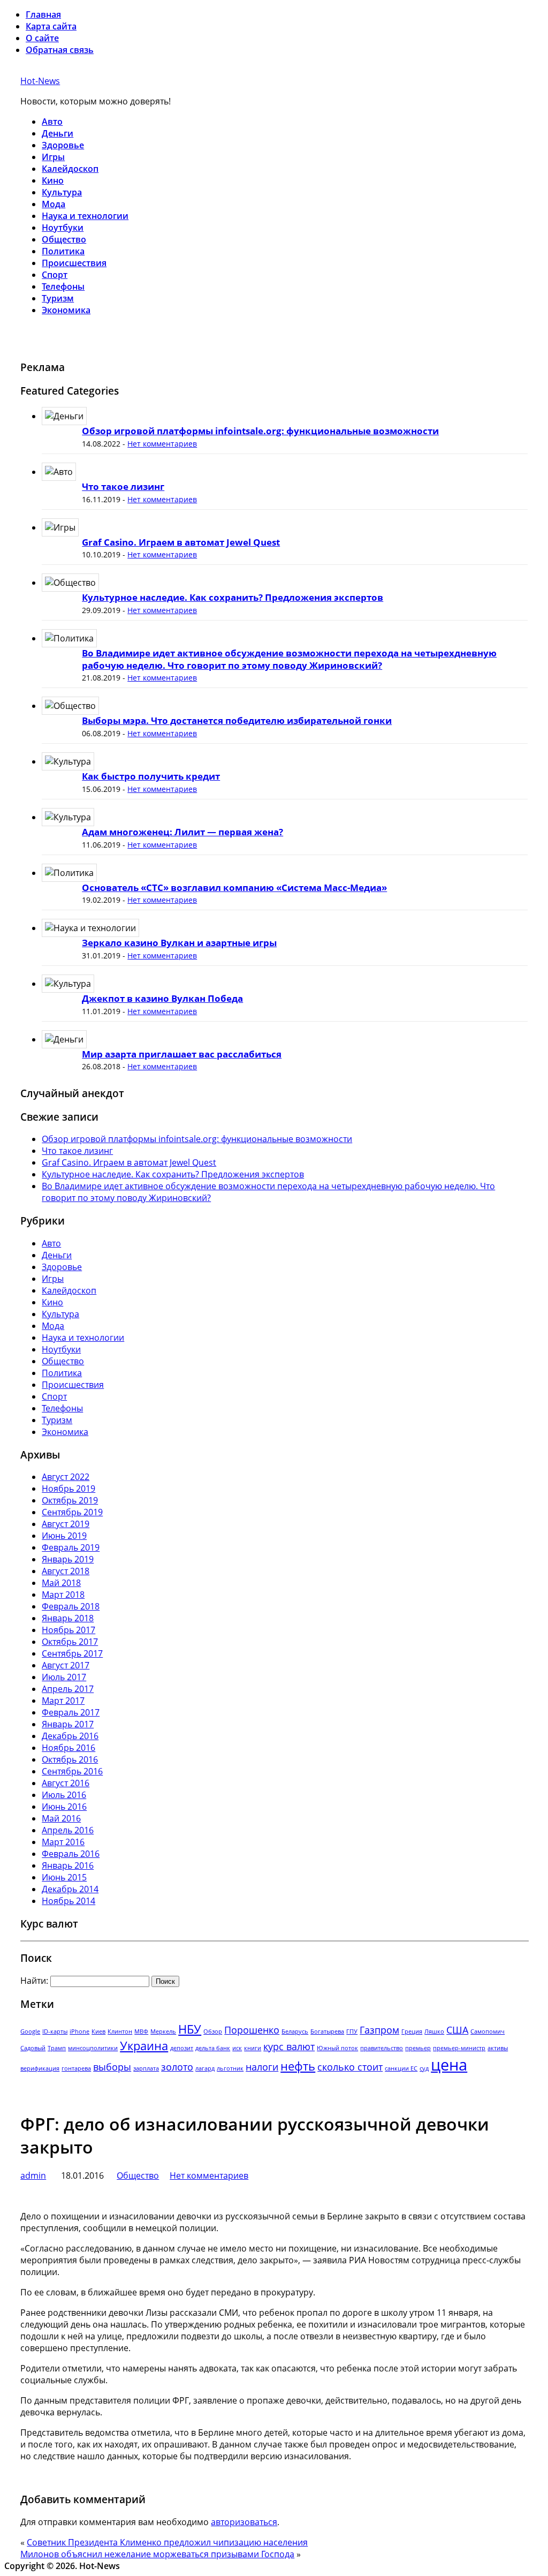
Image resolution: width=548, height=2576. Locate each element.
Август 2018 (66, 1571)
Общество (64, 239)
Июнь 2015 (64, 1877)
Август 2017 (66, 1665)
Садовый (33, 2048)
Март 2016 (63, 1842)
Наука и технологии (85, 216)
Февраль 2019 (71, 1547)
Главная (43, 14)
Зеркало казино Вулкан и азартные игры (179, 943)
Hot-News (40, 81)
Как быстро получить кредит (151, 776)
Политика (63, 251)
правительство (382, 2048)
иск (237, 2048)
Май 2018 (61, 1583)
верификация (40, 2068)
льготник (230, 2068)
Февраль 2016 (71, 1854)
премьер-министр (459, 2048)
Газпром (379, 2030)
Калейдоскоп (70, 169)
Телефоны (63, 286)
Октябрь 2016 (70, 1759)
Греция (412, 2031)
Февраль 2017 (71, 1712)
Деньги (58, 133)
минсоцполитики (93, 2048)
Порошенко (252, 2030)
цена (449, 2065)
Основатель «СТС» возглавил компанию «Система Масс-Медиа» (234, 887)
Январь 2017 (68, 1724)
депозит (182, 2048)
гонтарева (76, 2068)
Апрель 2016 (68, 1830)
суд (424, 2068)
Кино (53, 180)
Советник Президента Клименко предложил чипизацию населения (167, 2542)
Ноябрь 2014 (68, 1901)
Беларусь (295, 2031)
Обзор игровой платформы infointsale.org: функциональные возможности (260, 431)
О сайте (42, 38)
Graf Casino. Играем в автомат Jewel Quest (181, 542)
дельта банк (213, 2048)
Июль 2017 (64, 1677)
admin (33, 2175)
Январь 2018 (68, 1618)
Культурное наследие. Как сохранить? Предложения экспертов (233, 597)
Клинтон (120, 2031)
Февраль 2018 (71, 1606)
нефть (298, 2066)
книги (253, 2048)
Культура (62, 192)
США (457, 2030)
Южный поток (337, 2048)
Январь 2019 (68, 1559)
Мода (54, 204)
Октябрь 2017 (70, 1642)
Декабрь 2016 (70, 1736)
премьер (418, 2048)
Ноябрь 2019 (68, 1489)
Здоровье (63, 145)
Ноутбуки (63, 228)
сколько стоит (350, 2067)
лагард (205, 2068)
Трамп (57, 2048)
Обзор (213, 2031)
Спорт (55, 275)
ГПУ (352, 2031)
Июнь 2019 (64, 1536)
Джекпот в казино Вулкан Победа (162, 998)
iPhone (79, 2031)
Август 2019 (66, 1524)
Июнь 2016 (64, 1807)
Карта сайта (51, 26)
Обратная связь (60, 50)
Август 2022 (66, 1477)
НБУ (190, 2029)
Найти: (34, 1981)
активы (498, 2048)
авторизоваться (244, 2522)
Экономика (66, 310)
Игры (53, 157)
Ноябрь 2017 (68, 1630)
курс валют (289, 2046)
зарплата (146, 2068)
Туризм (58, 298)
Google (30, 2031)
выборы (112, 2067)
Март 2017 (63, 1701)
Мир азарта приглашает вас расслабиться (182, 1054)
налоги (262, 2067)
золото (177, 2067)
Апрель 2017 (68, 1689)
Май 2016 (61, 1818)
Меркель (163, 2031)
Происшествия (74, 263)
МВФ (141, 2031)
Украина (144, 2046)
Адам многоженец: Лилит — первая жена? (182, 832)
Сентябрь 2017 (72, 1653)
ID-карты (55, 2031)
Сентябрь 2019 (72, 1512)
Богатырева (327, 2031)
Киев (98, 2031)
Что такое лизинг (123, 486)
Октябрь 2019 (70, 1500)
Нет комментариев (162, 444)
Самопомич (488, 2031)
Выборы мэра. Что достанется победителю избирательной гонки (237, 720)
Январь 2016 (68, 1865)
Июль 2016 (64, 1795)
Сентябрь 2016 (72, 1771)
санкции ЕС (401, 2068)
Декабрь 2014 (70, 1889)
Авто (52, 122)
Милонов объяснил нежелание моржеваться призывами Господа (157, 2554)
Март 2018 (63, 1595)
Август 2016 (66, 1783)
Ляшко (434, 2031)
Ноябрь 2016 (68, 1748)
